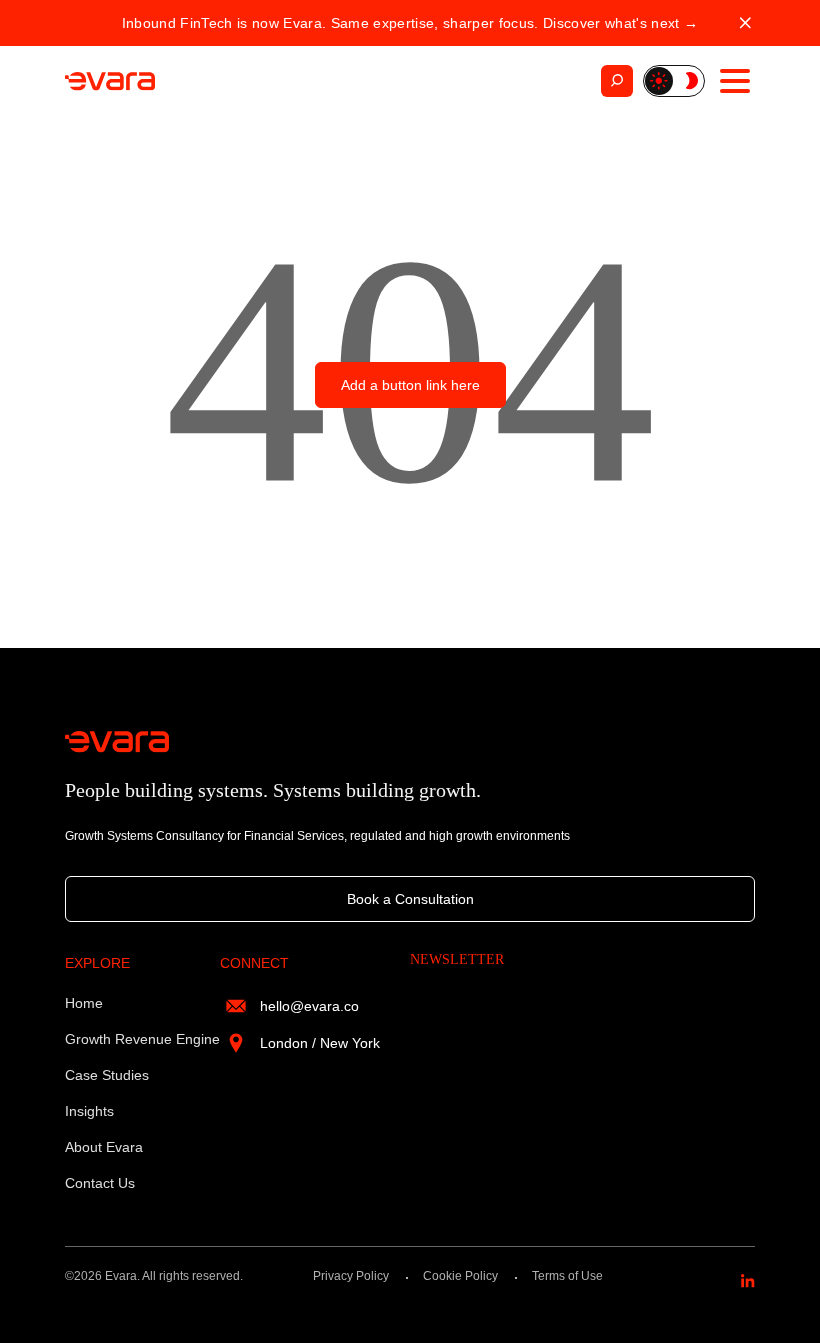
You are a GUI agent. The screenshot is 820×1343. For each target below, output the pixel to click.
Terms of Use (567, 1276)
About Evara (104, 1147)
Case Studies (107, 1075)
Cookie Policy (460, 1276)
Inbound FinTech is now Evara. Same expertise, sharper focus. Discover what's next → (410, 23)
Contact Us (100, 1183)
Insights (89, 1111)
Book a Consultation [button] (410, 899)
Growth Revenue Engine (142, 1039)
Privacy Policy (351, 1276)
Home (84, 1003)
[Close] (745, 23)
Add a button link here (410, 385)
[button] (674, 81)
